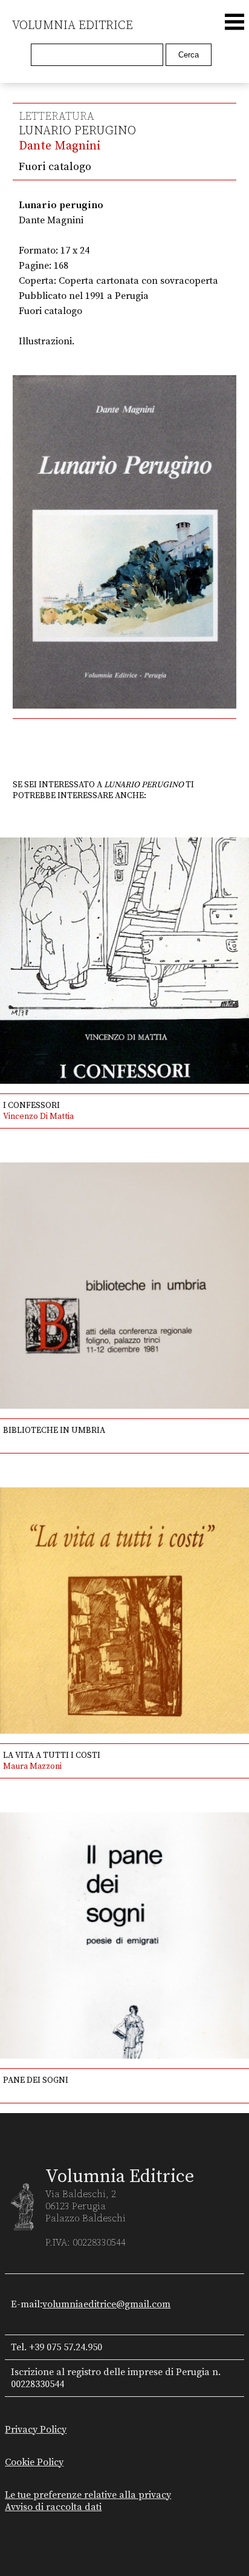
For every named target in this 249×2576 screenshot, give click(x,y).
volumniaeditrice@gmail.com (106, 2304)
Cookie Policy (34, 2462)
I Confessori (31, 1106)
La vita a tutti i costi (52, 1755)
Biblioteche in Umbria (54, 1431)
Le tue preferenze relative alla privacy (88, 2495)
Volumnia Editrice (73, 26)
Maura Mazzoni (32, 1766)
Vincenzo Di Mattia (38, 1116)
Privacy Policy (36, 2430)
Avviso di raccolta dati (53, 2507)
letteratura (57, 116)
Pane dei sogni (36, 2080)
